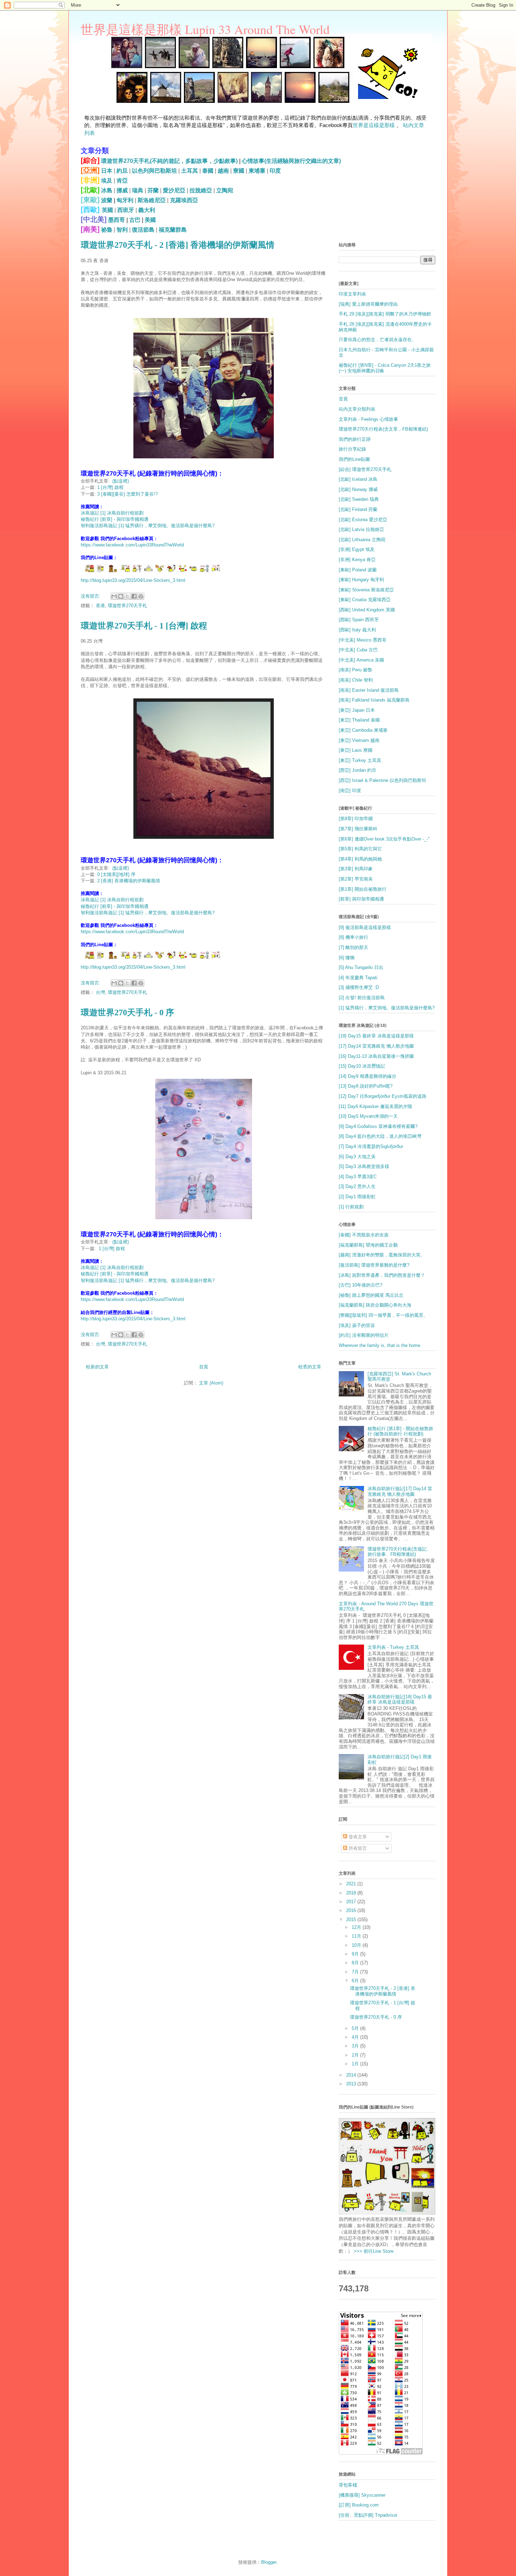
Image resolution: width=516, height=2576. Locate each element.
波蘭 (107, 200)
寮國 (239, 171)
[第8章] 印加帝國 (356, 819)
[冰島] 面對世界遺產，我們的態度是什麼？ (382, 1275)
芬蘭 (153, 190)
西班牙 (126, 210)
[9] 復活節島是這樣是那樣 (365, 927)
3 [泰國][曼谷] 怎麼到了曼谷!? (127, 494)
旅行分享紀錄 (352, 449)
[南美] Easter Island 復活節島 (369, 690)
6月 (356, 1981)
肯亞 (122, 181)
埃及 (107, 181)
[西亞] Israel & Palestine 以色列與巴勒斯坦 (382, 780)
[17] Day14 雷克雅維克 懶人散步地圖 (376, 1046)
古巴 (135, 220)
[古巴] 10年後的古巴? (360, 1285)
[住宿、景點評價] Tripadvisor (368, 2515)
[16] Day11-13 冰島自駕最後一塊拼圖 (376, 1056)
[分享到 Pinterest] (141, 596)
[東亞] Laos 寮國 (356, 750)
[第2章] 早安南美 (356, 879)
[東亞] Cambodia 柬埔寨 (363, 730)
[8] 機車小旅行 (353, 937)
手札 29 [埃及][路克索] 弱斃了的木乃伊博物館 (385, 314)
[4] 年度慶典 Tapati (358, 978)
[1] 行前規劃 (351, 1207)
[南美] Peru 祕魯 (355, 670)
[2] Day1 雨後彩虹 (357, 1197)
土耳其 (190, 171)
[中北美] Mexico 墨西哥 (363, 640)
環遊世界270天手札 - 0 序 (127, 1013)
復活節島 (143, 230)
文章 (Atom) (211, 1383)
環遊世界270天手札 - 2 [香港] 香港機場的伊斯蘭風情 (178, 245)
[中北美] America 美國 (361, 660)
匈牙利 (125, 200)
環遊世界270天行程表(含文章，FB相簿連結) (383, 429)
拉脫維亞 (201, 190)
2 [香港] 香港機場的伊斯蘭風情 (129, 881)
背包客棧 (348, 2485)
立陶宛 (225, 190)
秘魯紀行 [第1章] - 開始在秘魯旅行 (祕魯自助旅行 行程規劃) (400, 1431)
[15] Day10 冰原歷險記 (362, 1066)
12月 (357, 1927)
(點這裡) (121, 481)
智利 (122, 230)
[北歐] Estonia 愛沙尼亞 (363, 520)
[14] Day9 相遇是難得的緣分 (368, 1076)
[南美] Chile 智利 (356, 680)
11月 (357, 1936)
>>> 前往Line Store (373, 2251)
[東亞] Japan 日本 (357, 710)
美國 (150, 220)
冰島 (107, 190)
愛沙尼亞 (174, 190)
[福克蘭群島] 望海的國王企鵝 (368, 1245)
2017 (352, 1902)
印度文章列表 (352, 294)
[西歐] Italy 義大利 (357, 630)
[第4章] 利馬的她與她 (360, 859)
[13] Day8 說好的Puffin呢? (366, 1086)
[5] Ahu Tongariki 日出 (361, 967)
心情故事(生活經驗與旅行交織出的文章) (291, 161)
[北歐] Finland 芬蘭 (358, 509)
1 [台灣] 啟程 (110, 487)
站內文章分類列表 (357, 409)
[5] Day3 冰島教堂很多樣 (364, 1166)
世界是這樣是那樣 (374, 125)
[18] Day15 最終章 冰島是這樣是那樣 (376, 1036)
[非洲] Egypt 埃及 (357, 549)
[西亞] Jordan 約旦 (358, 770)
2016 (352, 1910)
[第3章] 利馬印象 (356, 869)
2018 (352, 1893)
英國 (107, 210)
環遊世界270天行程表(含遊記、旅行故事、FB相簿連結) (399, 1552)
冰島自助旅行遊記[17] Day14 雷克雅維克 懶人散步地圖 (400, 1491)
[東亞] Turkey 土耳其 (360, 760)
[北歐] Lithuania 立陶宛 (362, 540)
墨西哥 (117, 220)
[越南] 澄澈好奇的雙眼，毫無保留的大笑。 (382, 1255)
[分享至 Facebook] (134, 596)
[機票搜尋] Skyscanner (362, 2495)
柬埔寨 (257, 171)
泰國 (208, 171)
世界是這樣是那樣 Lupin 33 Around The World (205, 29)
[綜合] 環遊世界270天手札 (365, 469)
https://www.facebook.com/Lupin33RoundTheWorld (132, 545)
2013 (352, 2084)
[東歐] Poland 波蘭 (358, 570)
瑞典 (138, 190)
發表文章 (357, 1837)
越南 (223, 171)
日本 (107, 171)
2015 (352, 1920)
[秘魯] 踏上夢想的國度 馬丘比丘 (371, 1295)
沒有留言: (91, 596)
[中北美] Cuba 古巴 (358, 650)
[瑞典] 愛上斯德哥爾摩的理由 (368, 304)
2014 (352, 2075)
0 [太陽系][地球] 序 (116, 874)
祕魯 (107, 230)
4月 (356, 2037)
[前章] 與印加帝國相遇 (361, 899)
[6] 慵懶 (347, 958)
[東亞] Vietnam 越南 (359, 740)
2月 (356, 2055)
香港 (100, 606)
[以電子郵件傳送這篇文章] (114, 596)
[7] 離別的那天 (353, 947)
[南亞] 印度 (350, 791)
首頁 (204, 1367)
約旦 (122, 171)
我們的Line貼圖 (354, 459)
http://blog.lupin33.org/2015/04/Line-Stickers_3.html (133, 580)
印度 (275, 171)
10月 (357, 1945)
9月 (356, 1954)
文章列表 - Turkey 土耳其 (393, 1647)
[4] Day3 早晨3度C (358, 1177)
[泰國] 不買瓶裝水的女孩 (364, 1235)
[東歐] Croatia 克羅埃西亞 (365, 600)
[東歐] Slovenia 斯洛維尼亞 (366, 590)
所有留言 (357, 1848)
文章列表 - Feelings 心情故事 (368, 419)
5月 (356, 2028)
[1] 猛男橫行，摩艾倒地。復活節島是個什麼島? (387, 1008)
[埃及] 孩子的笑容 (357, 1325)
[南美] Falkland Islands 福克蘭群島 (374, 700)
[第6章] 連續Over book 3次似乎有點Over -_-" (384, 839)
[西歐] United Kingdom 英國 (367, 610)
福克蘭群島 (173, 230)
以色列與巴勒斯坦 (154, 171)
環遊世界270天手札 (127, 606)
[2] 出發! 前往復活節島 (362, 998)
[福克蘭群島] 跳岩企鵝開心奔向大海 (375, 1305)
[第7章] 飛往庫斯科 (358, 829)
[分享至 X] (127, 596)
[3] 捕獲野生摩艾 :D (359, 987)
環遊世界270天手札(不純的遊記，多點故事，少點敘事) (169, 161)
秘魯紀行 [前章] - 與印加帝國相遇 (115, 519)
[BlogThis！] (121, 596)
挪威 (122, 190)
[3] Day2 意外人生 (357, 1186)
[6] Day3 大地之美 (357, 1157)
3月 (356, 2046)
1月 (356, 2064)
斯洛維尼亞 (152, 200)
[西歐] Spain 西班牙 (359, 620)
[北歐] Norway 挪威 (358, 489)
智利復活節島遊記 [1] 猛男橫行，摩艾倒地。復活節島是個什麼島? (148, 526)
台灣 (100, 992)
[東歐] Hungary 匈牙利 (361, 580)
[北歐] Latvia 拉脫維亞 (361, 529)
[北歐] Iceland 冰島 (358, 479)
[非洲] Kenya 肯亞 (357, 560)
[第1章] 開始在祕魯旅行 (363, 889)
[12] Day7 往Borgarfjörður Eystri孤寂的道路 (383, 1096)
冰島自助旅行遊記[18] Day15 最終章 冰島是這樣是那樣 (400, 1699)
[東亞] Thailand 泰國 (359, 720)
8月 (356, 1963)
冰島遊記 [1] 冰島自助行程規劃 (112, 513)
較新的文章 (97, 1367)
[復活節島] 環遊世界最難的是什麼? (374, 1265)
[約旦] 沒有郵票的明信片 (364, 1335)
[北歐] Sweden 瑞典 (359, 499)
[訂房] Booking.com (359, 2505)
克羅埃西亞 (184, 200)
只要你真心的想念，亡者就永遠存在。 (378, 340)
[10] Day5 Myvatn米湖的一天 (368, 1116)
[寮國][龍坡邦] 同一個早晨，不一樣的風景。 (383, 1315)
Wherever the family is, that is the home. (380, 1345)
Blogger (269, 2562)
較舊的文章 (310, 1367)
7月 (356, 1972)
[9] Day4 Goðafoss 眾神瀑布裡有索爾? (378, 1126)
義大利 (147, 210)
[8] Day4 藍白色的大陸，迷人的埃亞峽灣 (380, 1136)
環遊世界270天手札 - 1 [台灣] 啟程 (144, 626)
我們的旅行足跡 (355, 439)
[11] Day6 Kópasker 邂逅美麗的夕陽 (375, 1106)
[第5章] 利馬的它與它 (360, 849)
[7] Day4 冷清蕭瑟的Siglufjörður (371, 1146)
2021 (352, 1884)
